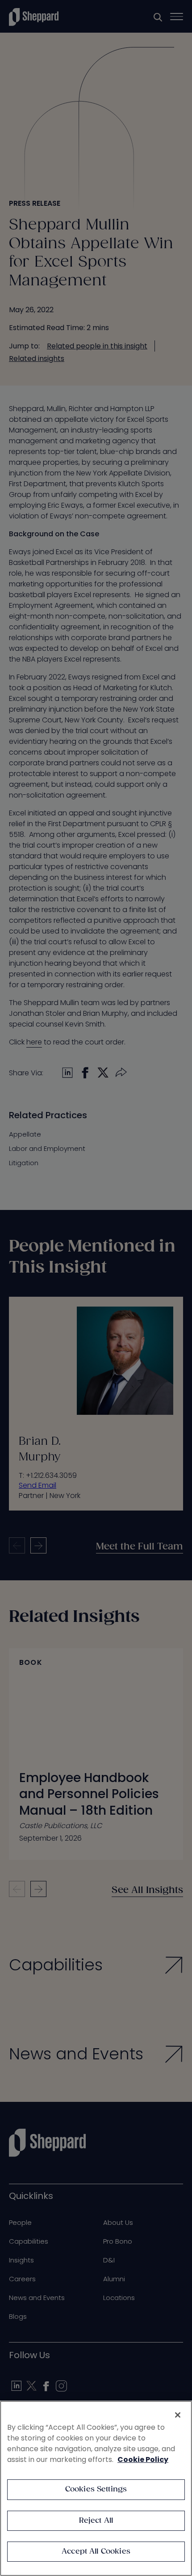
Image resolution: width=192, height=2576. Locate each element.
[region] (96, 2488)
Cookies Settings (96, 2489)
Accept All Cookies (96, 2552)
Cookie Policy (143, 2459)
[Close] (178, 2415)
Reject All (96, 2521)
